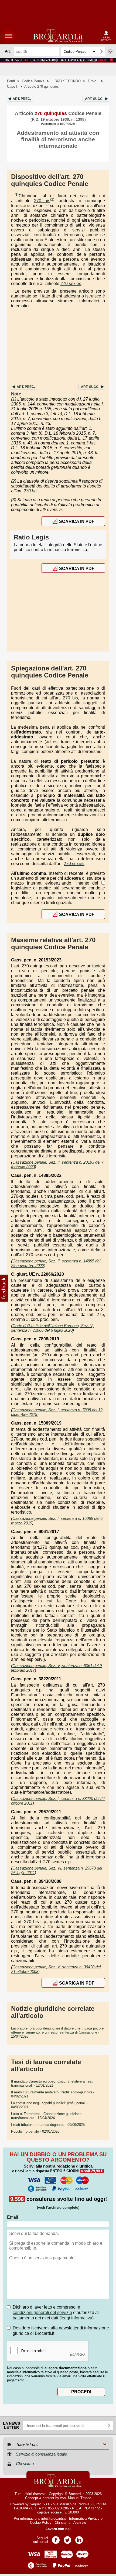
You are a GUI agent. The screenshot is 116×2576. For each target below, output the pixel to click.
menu (9, 36)
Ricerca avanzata (110, 51)
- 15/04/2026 (57, 2032)
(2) (52, 199)
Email (13, 2217)
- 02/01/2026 (35, 2131)
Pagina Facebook (56, 2538)
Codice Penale (33, 81)
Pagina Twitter (67, 2538)
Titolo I (93, 81)
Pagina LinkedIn (79, 2538)
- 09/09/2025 (48, 2125)
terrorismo (92, 752)
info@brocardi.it (54, 2518)
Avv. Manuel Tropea (76, 2498)
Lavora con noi (58, 2529)
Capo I (12, 86)
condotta (60, 844)
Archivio (80, 2523)
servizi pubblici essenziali (39, 713)
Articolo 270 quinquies (42, 86)
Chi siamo (63, 2523)
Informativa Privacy (84, 2518)
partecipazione (80, 688)
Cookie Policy (41, 2523)
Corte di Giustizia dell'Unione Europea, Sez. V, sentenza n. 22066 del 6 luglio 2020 (52, 1328)
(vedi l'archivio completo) (58, 2207)
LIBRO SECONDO (66, 81)
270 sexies (71, 284)
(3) (47, 204)
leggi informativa (76, 2318)
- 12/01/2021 (52, 2083)
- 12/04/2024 (46, 2116)
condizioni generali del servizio (42, 2312)
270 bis (42, 201)
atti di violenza (55, 708)
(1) (17, 195)
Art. (22, 99)
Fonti (11, 81)
